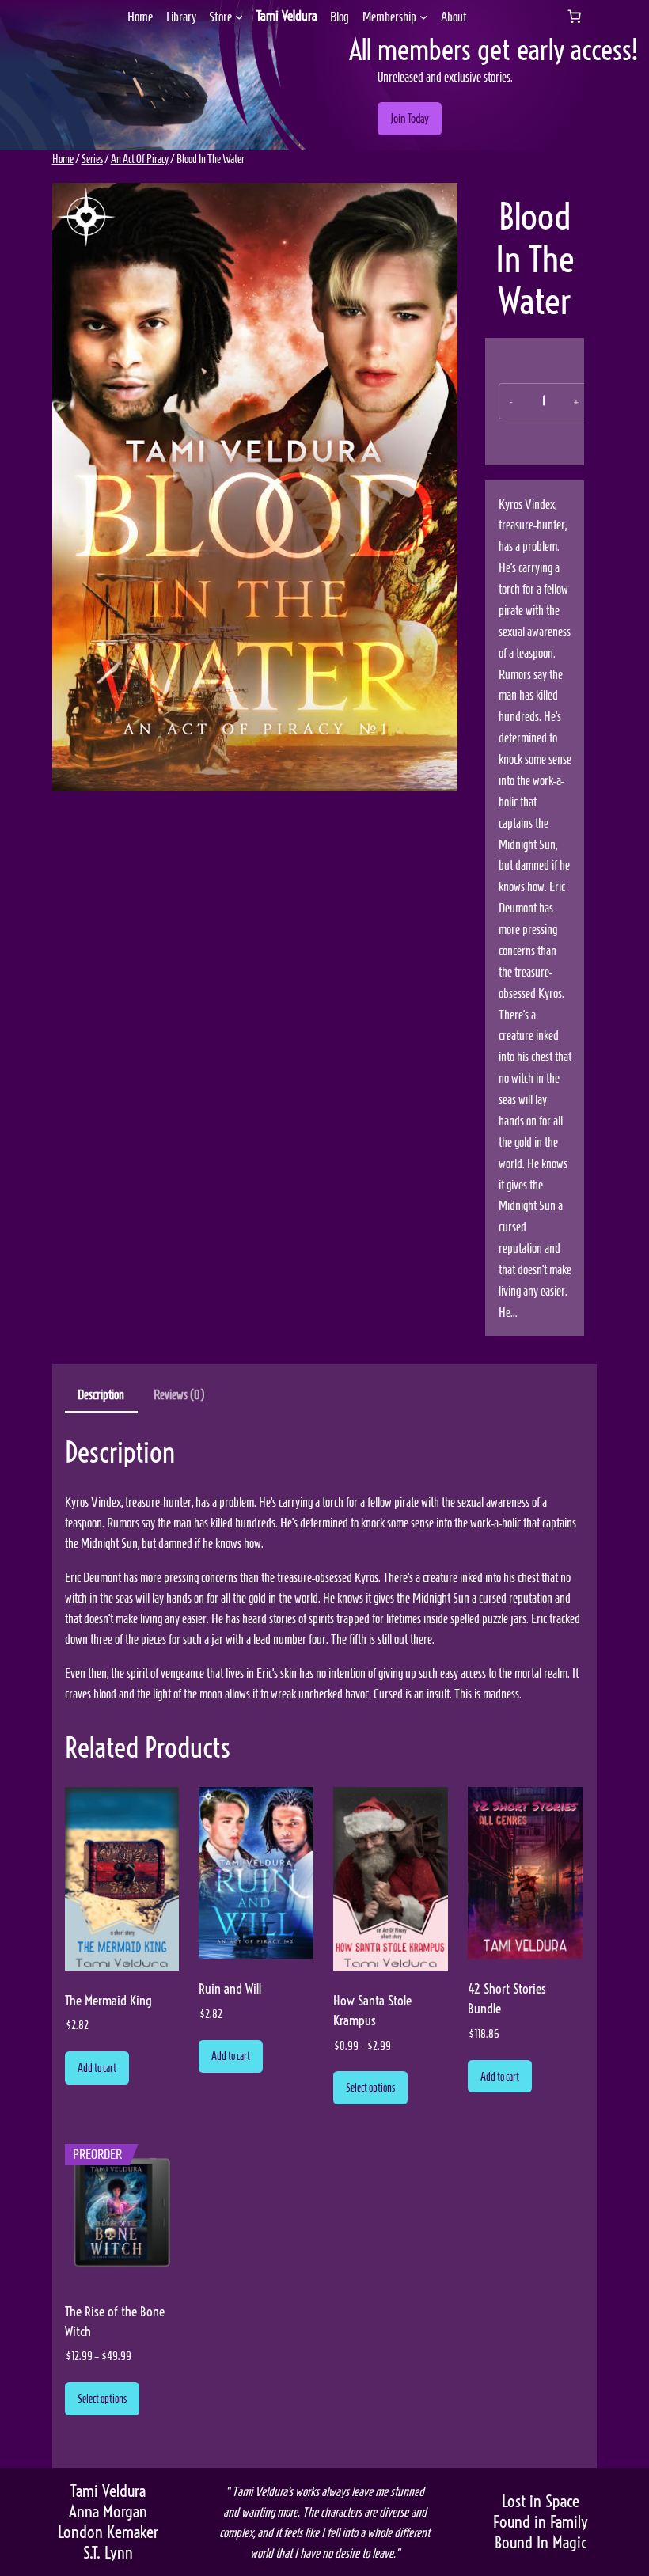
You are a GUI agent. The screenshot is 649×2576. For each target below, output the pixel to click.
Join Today (410, 119)
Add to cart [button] (97, 2068)
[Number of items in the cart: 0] (574, 17)
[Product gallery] (255, 487)
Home (63, 159)
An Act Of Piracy (140, 159)
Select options (370, 2088)
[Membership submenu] (423, 17)
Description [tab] (101, 1394)
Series (92, 159)
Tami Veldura (287, 16)
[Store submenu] (239, 17)
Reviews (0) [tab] (179, 1394)
